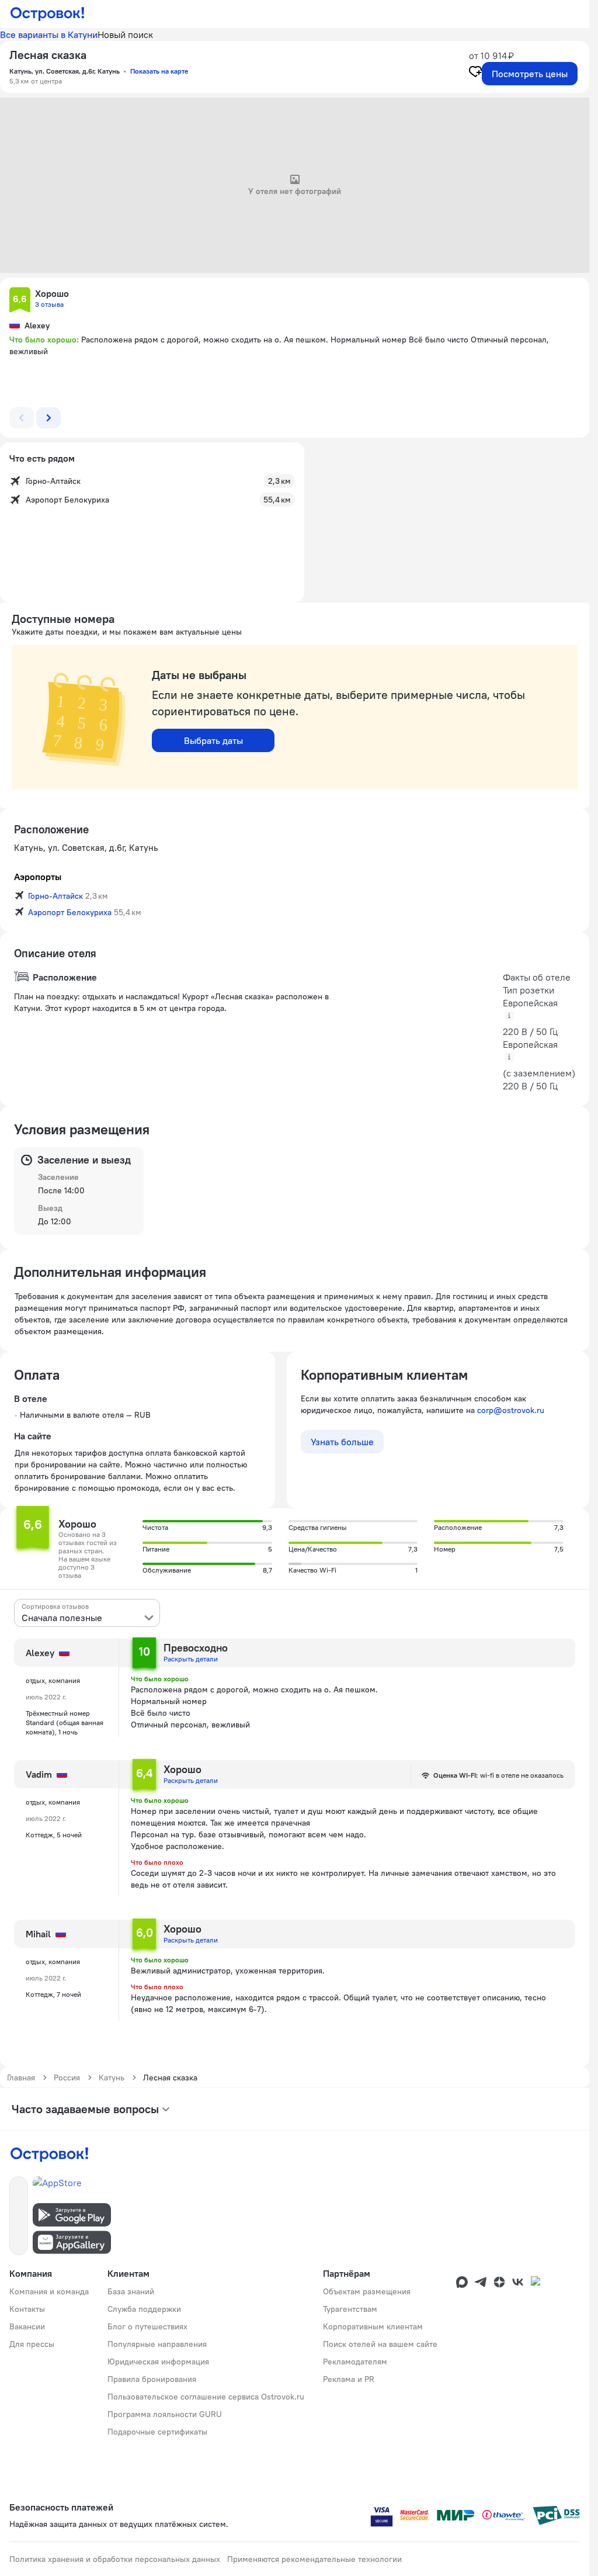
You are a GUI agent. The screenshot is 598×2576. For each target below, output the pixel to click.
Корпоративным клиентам (373, 2326)
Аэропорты (38, 877)
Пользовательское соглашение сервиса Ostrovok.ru (206, 2397)
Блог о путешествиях (147, 2326)
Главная (21, 2078)
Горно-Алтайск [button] (55, 896)
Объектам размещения (367, 2291)
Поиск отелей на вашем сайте (380, 2344)
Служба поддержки (144, 2309)
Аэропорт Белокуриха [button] (70, 912)
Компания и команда (49, 2291)
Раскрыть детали (191, 1659)
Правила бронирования (152, 2379)
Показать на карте (159, 71)
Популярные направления (157, 2344)
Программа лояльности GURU (165, 2414)
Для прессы (32, 2344)
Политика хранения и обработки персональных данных (115, 2559)
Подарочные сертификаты (157, 2432)
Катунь (112, 2078)
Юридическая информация (158, 2362)
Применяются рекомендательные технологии (314, 2559)
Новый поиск (125, 34)
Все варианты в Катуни (49, 34)
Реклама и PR (349, 2379)
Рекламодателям (355, 2362)
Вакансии (27, 2326)
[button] (20, 300)
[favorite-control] (475, 73)
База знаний (131, 2291)
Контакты (27, 2309)
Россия (67, 2078)
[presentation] (87, 1613)
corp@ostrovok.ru (511, 1410)
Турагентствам (350, 2309)
